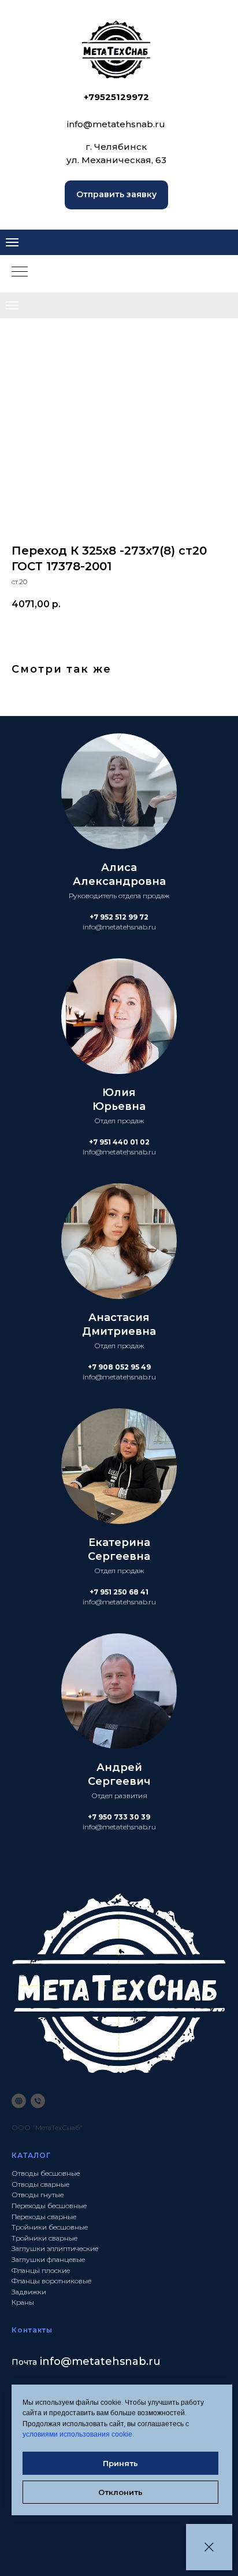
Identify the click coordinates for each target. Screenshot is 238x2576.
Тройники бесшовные (50, 2227)
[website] (19, 2101)
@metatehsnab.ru (111, 2361)
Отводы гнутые (38, 2195)
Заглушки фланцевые (48, 2259)
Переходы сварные (44, 2217)
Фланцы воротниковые (51, 2281)
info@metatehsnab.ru (116, 124)
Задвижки (29, 2292)
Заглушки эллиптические (55, 2248)
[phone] (38, 2101)
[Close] (209, 2547)
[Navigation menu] (12, 242)
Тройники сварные (44, 2238)
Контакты (32, 2330)
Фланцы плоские (41, 2270)
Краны (23, 2302)
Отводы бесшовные (46, 2173)
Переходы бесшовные (49, 2206)
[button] (116, 195)
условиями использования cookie (77, 2434)
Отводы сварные (40, 2184)
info (50, 2361)
